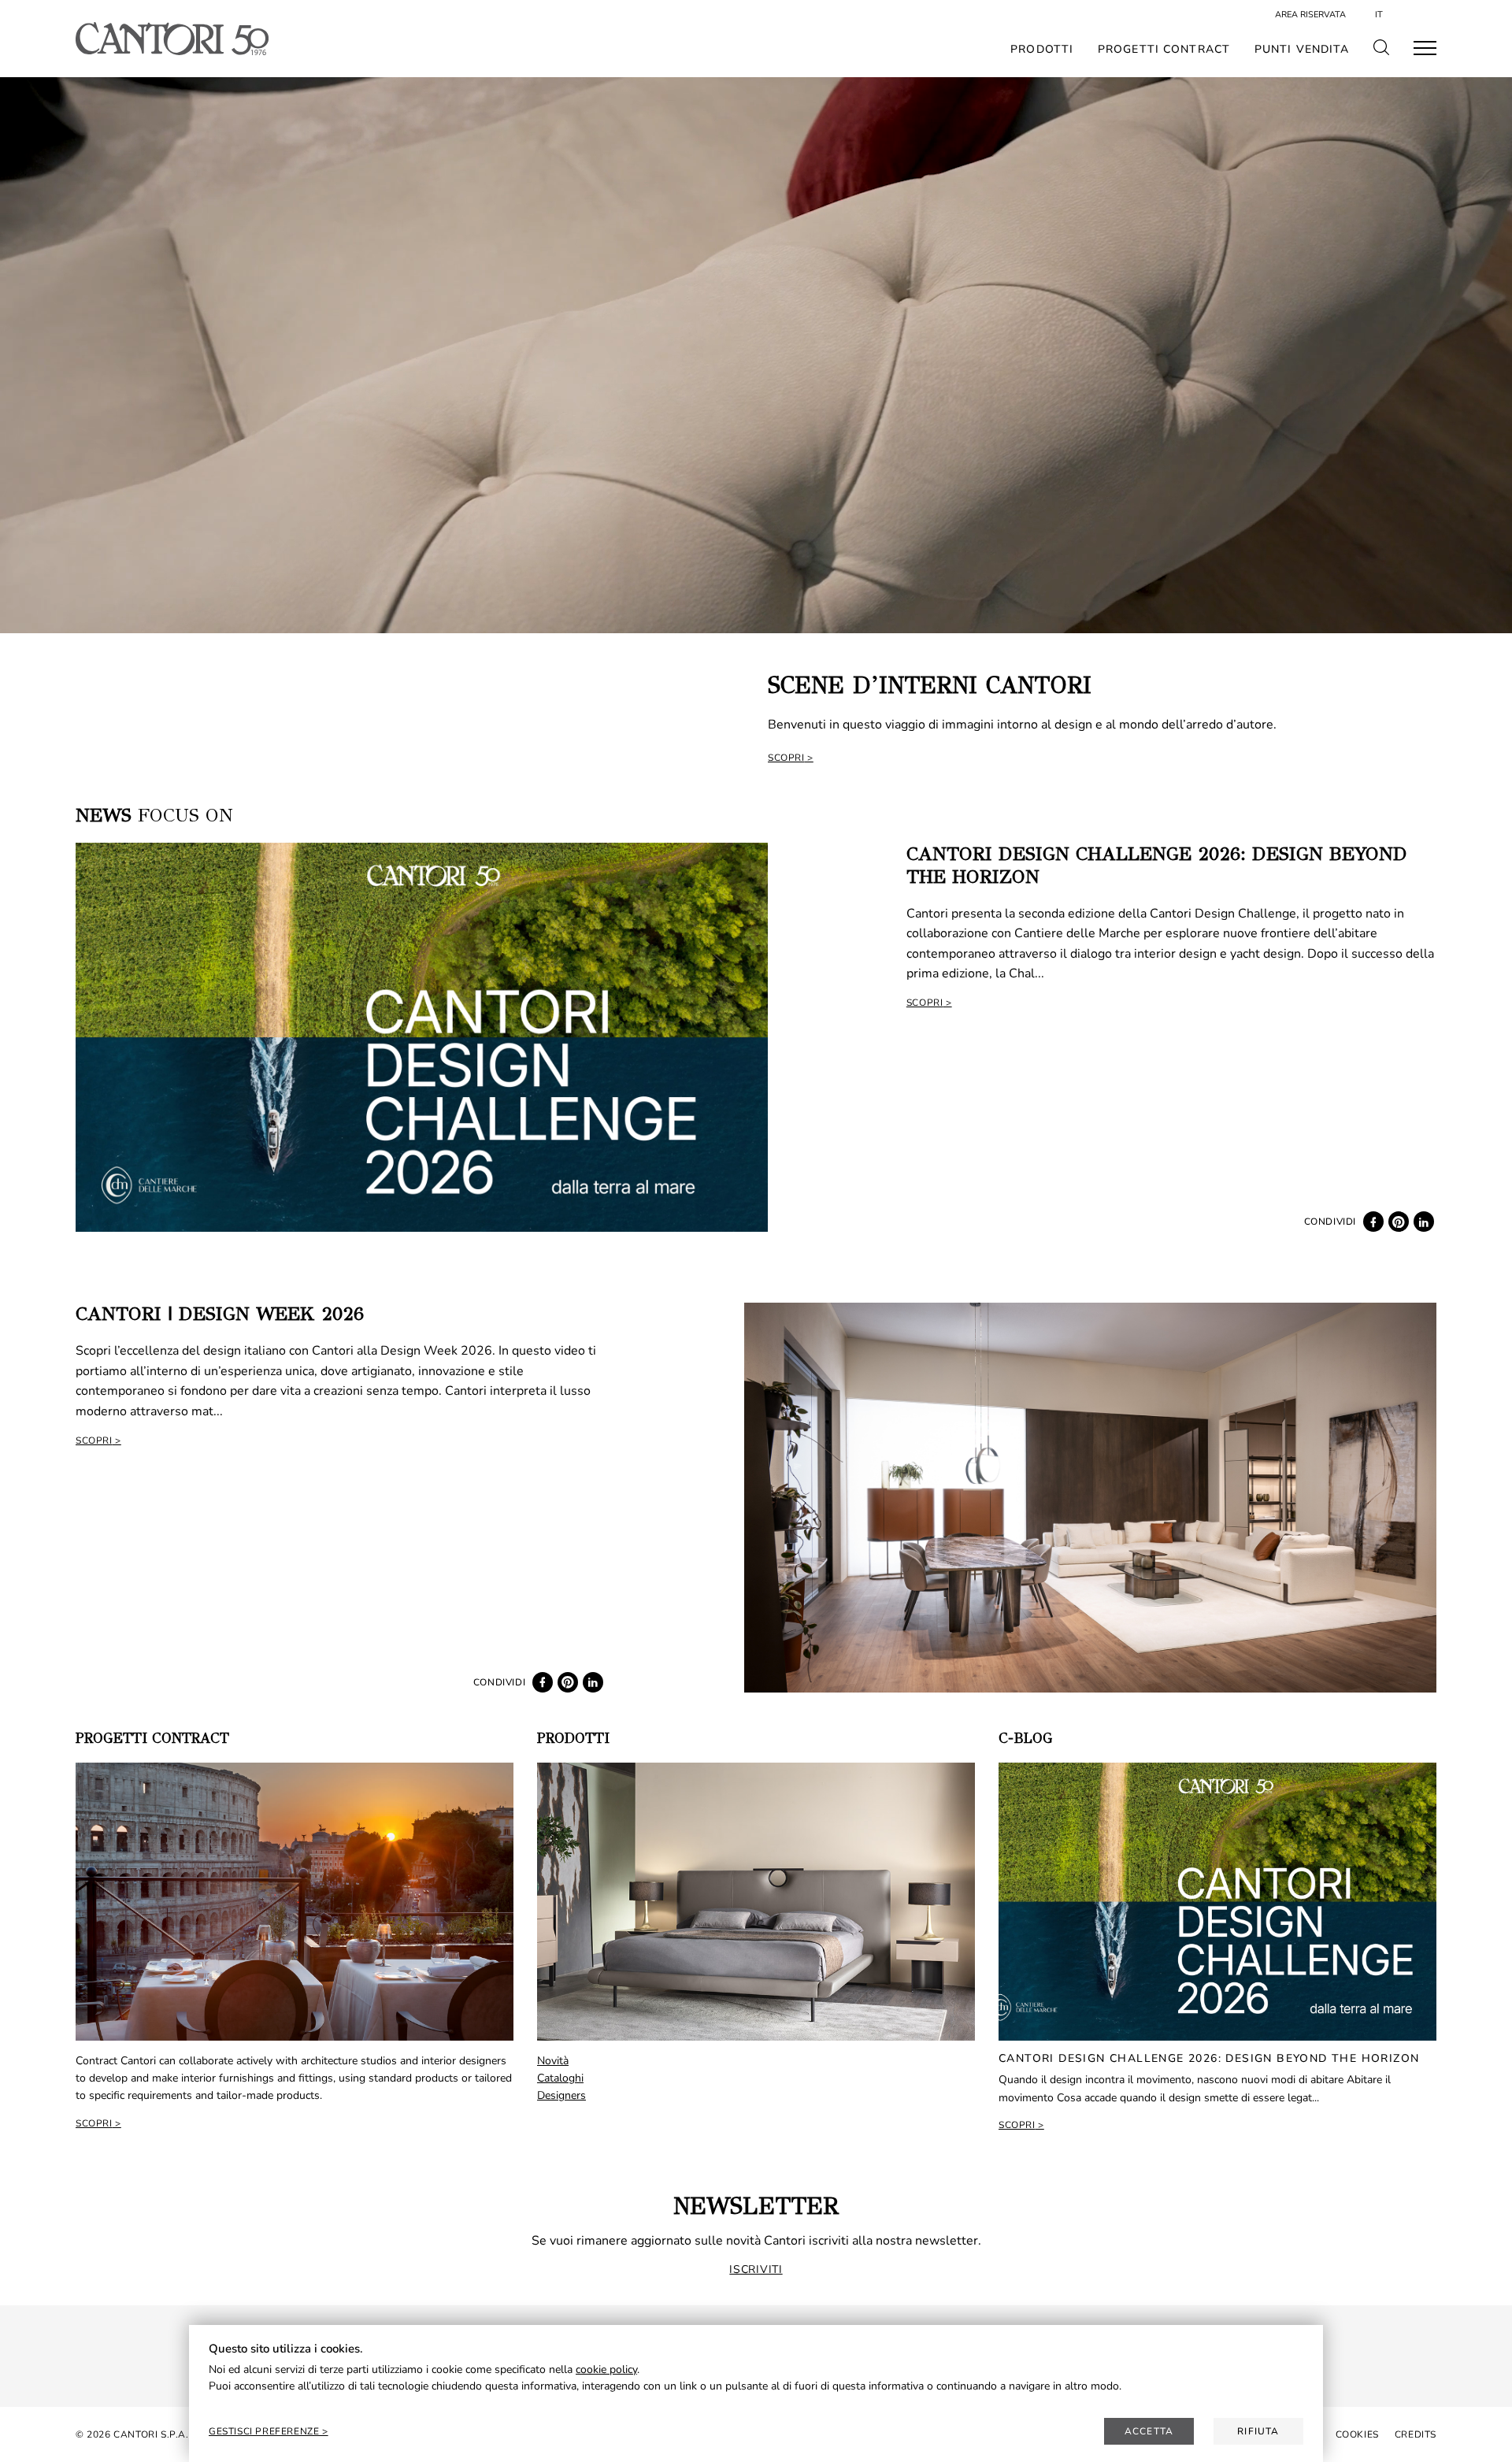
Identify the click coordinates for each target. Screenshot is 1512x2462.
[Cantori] (172, 39)
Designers (561, 2095)
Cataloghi (560, 2078)
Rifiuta (1258, 2431)
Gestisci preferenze (265, 2431)
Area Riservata (1310, 15)
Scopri (786, 758)
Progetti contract (1164, 50)
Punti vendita (1302, 50)
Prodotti (1042, 50)
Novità (553, 2061)
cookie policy (606, 2369)
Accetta (1149, 2431)
